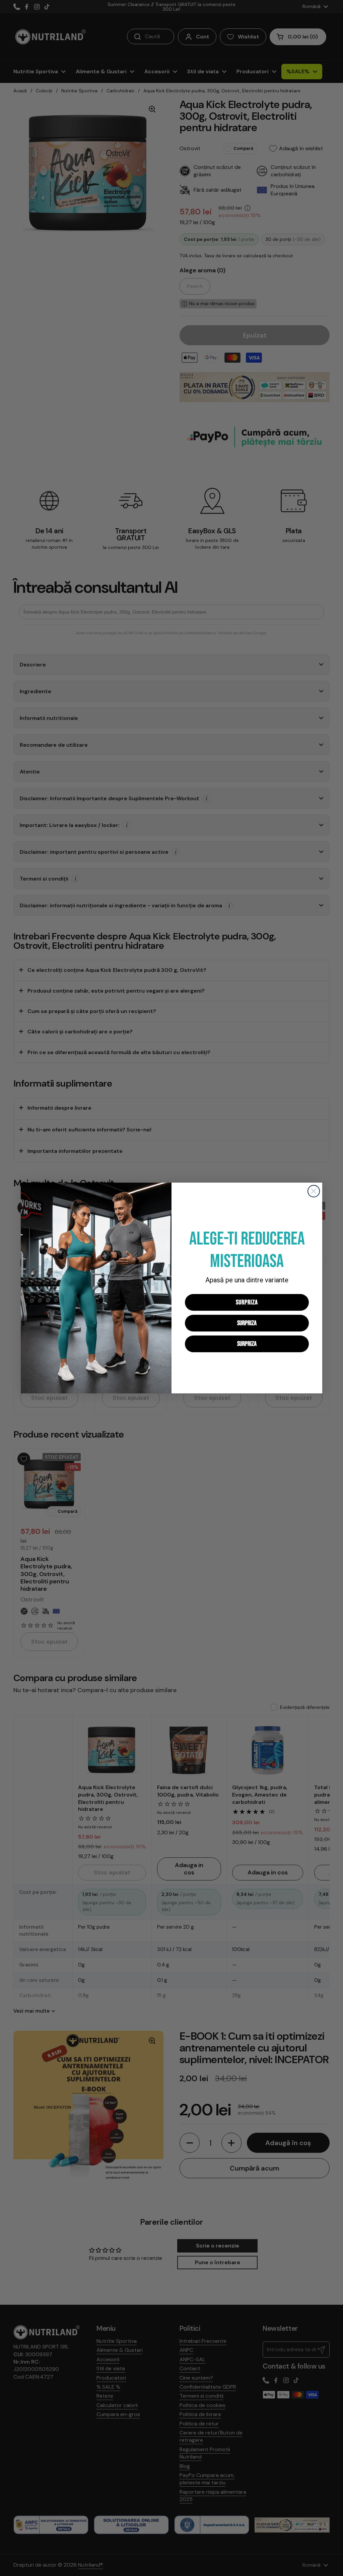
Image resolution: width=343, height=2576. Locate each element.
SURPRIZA (247, 1302)
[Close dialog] (314, 1191)
